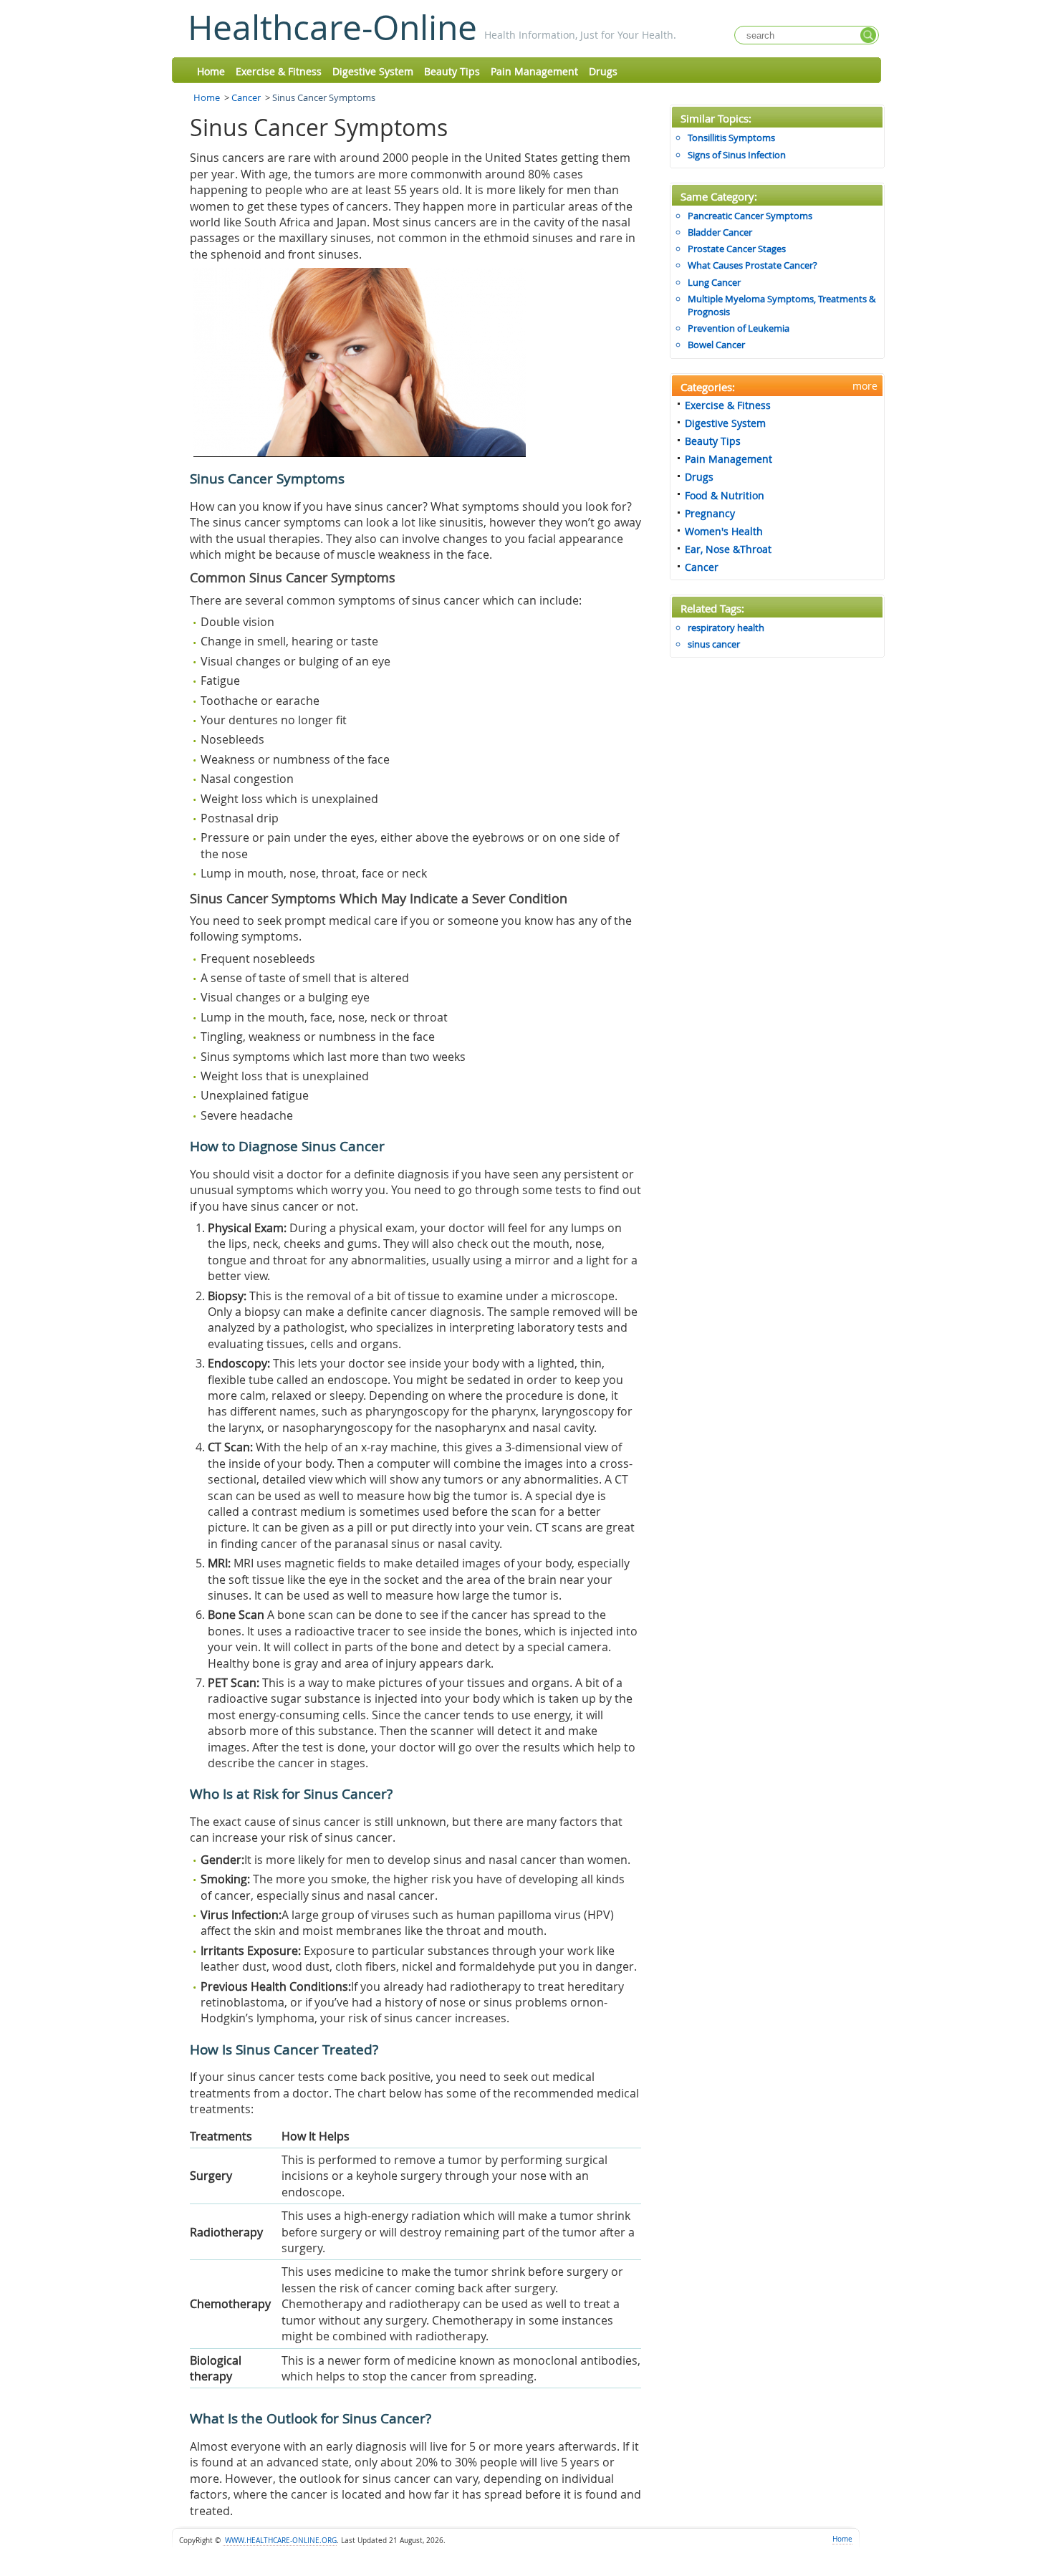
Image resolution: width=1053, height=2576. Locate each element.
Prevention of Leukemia (739, 328)
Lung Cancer (714, 282)
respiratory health (726, 628)
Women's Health (724, 531)
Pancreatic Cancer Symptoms (750, 216)
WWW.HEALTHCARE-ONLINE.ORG (280, 2541)
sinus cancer (714, 644)
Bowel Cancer (716, 345)
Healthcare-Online (332, 27)
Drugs (603, 71)
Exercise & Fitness (279, 71)
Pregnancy (710, 513)
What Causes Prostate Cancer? (753, 265)
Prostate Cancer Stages (737, 249)
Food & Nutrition (725, 495)
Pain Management (534, 71)
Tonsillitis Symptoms (731, 138)
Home (211, 71)
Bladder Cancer (720, 232)
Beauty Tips (452, 71)
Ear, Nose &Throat (728, 549)
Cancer (246, 97)
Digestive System (373, 71)
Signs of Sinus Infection (737, 155)
